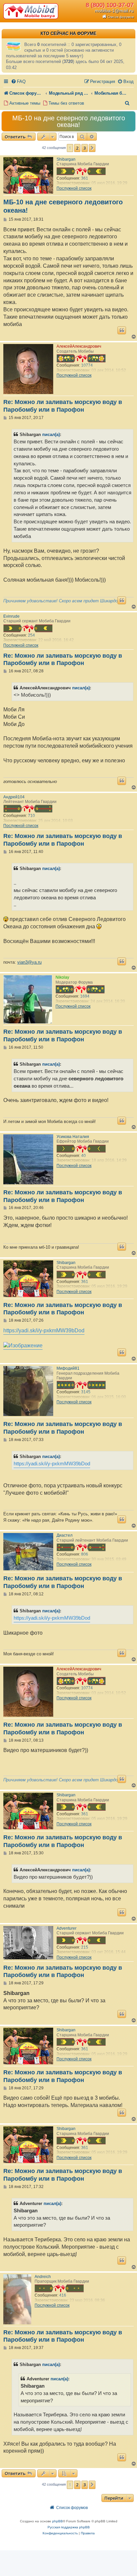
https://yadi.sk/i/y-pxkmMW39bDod (44, 1330)
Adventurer (67, 1928)
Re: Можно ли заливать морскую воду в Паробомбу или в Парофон (63, 406)
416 (63, 2295)
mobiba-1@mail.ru (114, 11)
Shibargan (66, 159)
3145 (86, 1392)
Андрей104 (14, 797)
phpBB (58, 2521)
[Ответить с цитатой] (122, 330)
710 (31, 816)
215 (85, 1947)
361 (85, 178)
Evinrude (11, 616)
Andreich (43, 2277)
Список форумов (121, 17)
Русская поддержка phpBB (69, 2527)
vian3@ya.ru (29, 962)
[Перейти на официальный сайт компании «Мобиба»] (32, 11)
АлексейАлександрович (79, 346)
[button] (92, 148)
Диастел (65, 1535)
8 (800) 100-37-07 (110, 5)
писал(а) (51, 434)
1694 (85, 996)
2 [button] (77, 148)
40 (83, 1156)
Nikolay (62, 977)
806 (85, 1554)
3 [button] (85, 148)
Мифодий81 (68, 1368)
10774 (87, 365)
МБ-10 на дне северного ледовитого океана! (69, 121)
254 (31, 635)
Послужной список (74, 188)
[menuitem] (18, 81)
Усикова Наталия (73, 1137)
